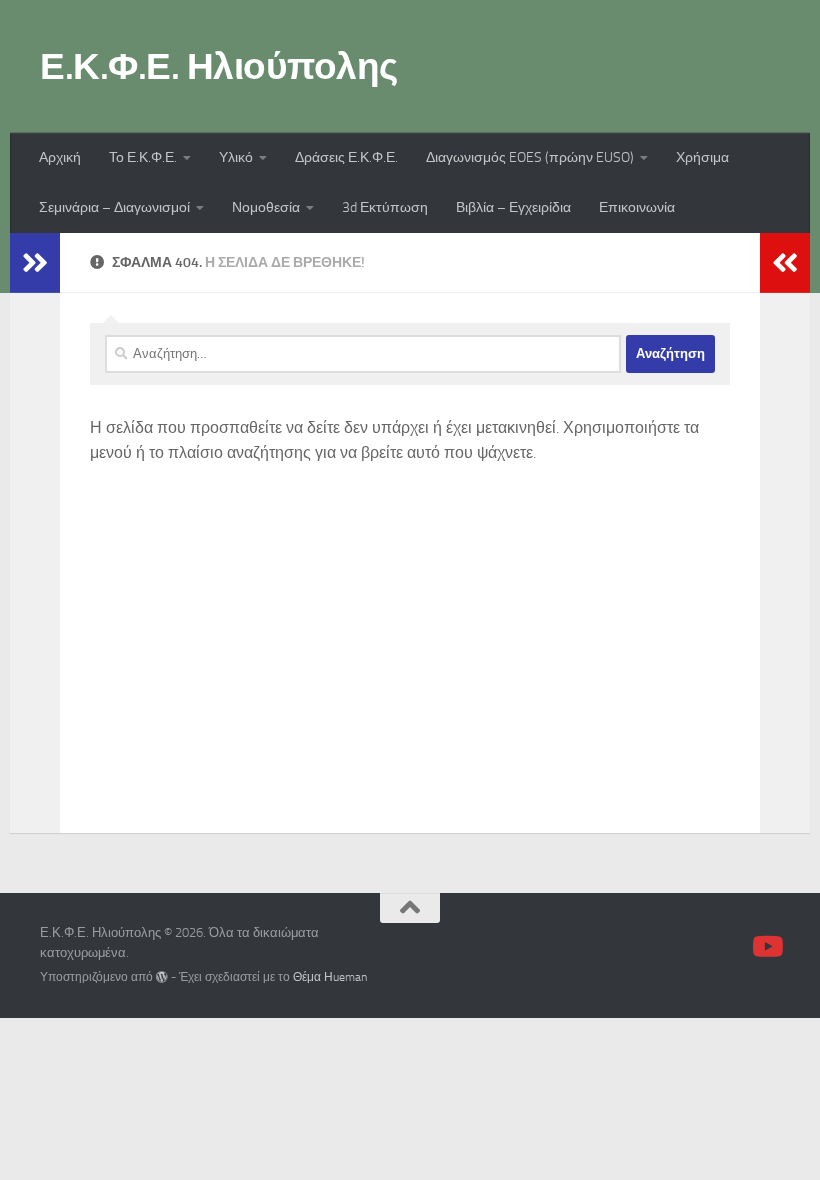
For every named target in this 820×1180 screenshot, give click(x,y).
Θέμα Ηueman (330, 977)
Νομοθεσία (266, 207)
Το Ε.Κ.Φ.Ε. (143, 157)
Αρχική (60, 157)
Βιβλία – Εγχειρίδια (513, 207)
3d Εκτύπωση (385, 207)
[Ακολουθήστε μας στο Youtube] (766, 947)
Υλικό (236, 157)
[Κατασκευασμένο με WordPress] (162, 977)
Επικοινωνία (637, 207)
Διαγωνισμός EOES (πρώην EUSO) (530, 157)
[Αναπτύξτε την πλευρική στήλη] (35, 263)
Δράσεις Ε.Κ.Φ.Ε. (346, 157)
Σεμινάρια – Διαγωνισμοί (114, 207)
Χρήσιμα (702, 157)
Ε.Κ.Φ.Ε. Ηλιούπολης (219, 66)
